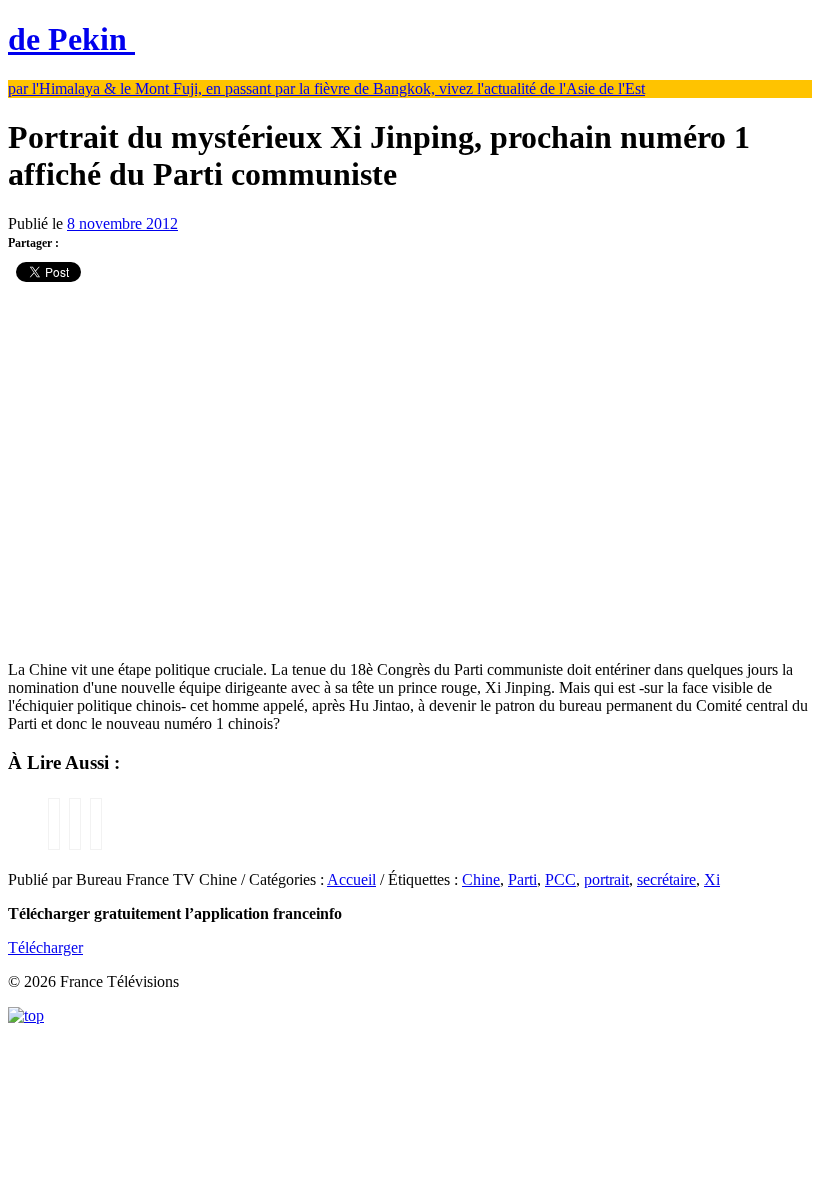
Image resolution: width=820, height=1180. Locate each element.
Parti (522, 879)
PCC (560, 879)
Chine (481, 879)
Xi (712, 879)
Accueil (351, 879)
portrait (606, 879)
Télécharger (45, 947)
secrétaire (666, 879)
